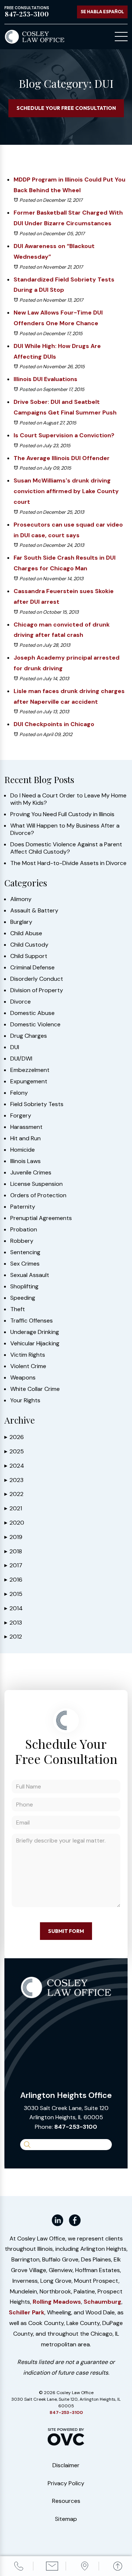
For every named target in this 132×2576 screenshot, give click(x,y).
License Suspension (36, 1184)
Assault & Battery (34, 911)
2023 (14, 1480)
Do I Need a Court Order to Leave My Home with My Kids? (68, 799)
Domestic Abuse (32, 1013)
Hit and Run (25, 1138)
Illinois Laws (25, 1161)
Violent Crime (28, 1366)
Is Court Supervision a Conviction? (64, 435)
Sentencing (25, 1252)
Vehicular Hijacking (35, 1343)
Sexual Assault (30, 1275)
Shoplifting (24, 1287)
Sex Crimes (25, 1264)
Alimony (21, 899)
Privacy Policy (66, 2483)
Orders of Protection (38, 1195)
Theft (18, 1309)
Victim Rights (28, 1355)
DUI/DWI (21, 1059)
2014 (14, 1608)
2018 (13, 1551)
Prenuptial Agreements (41, 1218)
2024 (14, 1466)
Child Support (29, 956)
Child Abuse (26, 933)
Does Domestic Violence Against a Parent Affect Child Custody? (66, 848)
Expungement (29, 1081)
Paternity (23, 1207)
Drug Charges (29, 1036)
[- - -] (121, 37)
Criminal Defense (32, 968)
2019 (13, 1537)
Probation (24, 1230)
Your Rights (25, 1400)
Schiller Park (27, 2312)
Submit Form (66, 1931)
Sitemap (66, 2519)
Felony (19, 1093)
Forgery (21, 1116)
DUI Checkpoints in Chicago (54, 724)
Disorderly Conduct (37, 979)
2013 (13, 1623)
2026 (14, 1437)
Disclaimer (66, 2465)
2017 (13, 1565)
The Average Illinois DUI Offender (62, 458)
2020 (14, 1523)
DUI (15, 1047)
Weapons (23, 1378)
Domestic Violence (35, 1025)
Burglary (21, 922)
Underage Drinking (35, 1332)
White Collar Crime (35, 1389)
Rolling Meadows (57, 2302)
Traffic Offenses (32, 1321)
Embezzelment (30, 1070)
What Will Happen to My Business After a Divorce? (65, 829)
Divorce (21, 1002)
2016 (13, 1580)
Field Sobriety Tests (37, 1104)
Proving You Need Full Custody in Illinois (62, 814)
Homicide (23, 1150)
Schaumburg (102, 2302)
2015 (13, 1594)
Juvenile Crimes (31, 1173)
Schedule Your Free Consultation (66, 108)
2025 (14, 1451)
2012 (13, 1637)
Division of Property (37, 990)
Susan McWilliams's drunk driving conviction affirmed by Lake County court (66, 491)
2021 (13, 1508)
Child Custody (29, 945)
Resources (66, 2501)
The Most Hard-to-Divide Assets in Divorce (68, 863)
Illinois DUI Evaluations (45, 379)
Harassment (26, 1127)
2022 (14, 1494)
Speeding (23, 1298)
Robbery (22, 1241)
